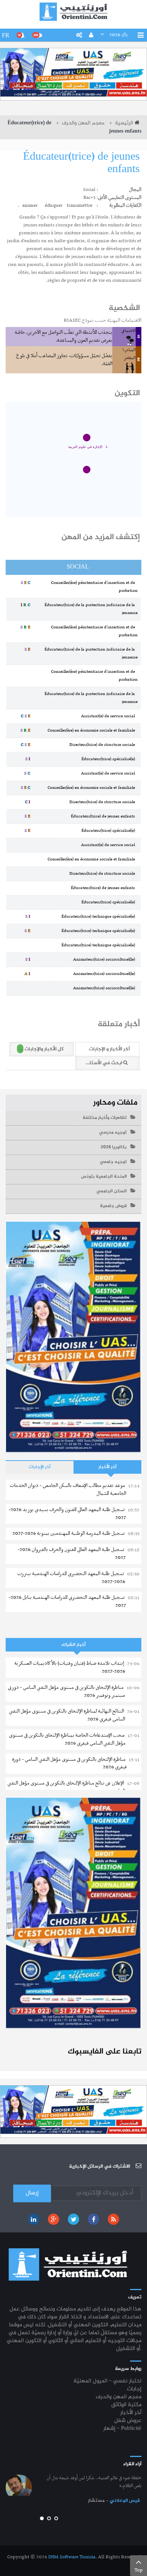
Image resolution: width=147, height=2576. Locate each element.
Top (139, 2570)
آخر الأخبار (107, 1467)
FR (6, 35)
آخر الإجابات (40, 1467)
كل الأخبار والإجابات (41, 1049)
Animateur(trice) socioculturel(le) (105, 960)
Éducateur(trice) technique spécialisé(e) (100, 917)
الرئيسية (124, 123)
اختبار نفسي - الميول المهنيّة (107, 2381)
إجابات (134, 2389)
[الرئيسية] (73, 11)
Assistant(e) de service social (109, 716)
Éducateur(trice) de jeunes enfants (81, 163)
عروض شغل (128, 2421)
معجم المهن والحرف (83, 123)
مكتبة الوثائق (126, 2405)
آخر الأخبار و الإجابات (109, 1049)
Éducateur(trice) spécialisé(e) (109, 759)
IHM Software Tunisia (72, 2557)
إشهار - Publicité (122, 2429)
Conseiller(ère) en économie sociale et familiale (93, 730)
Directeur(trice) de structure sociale (103, 745)
